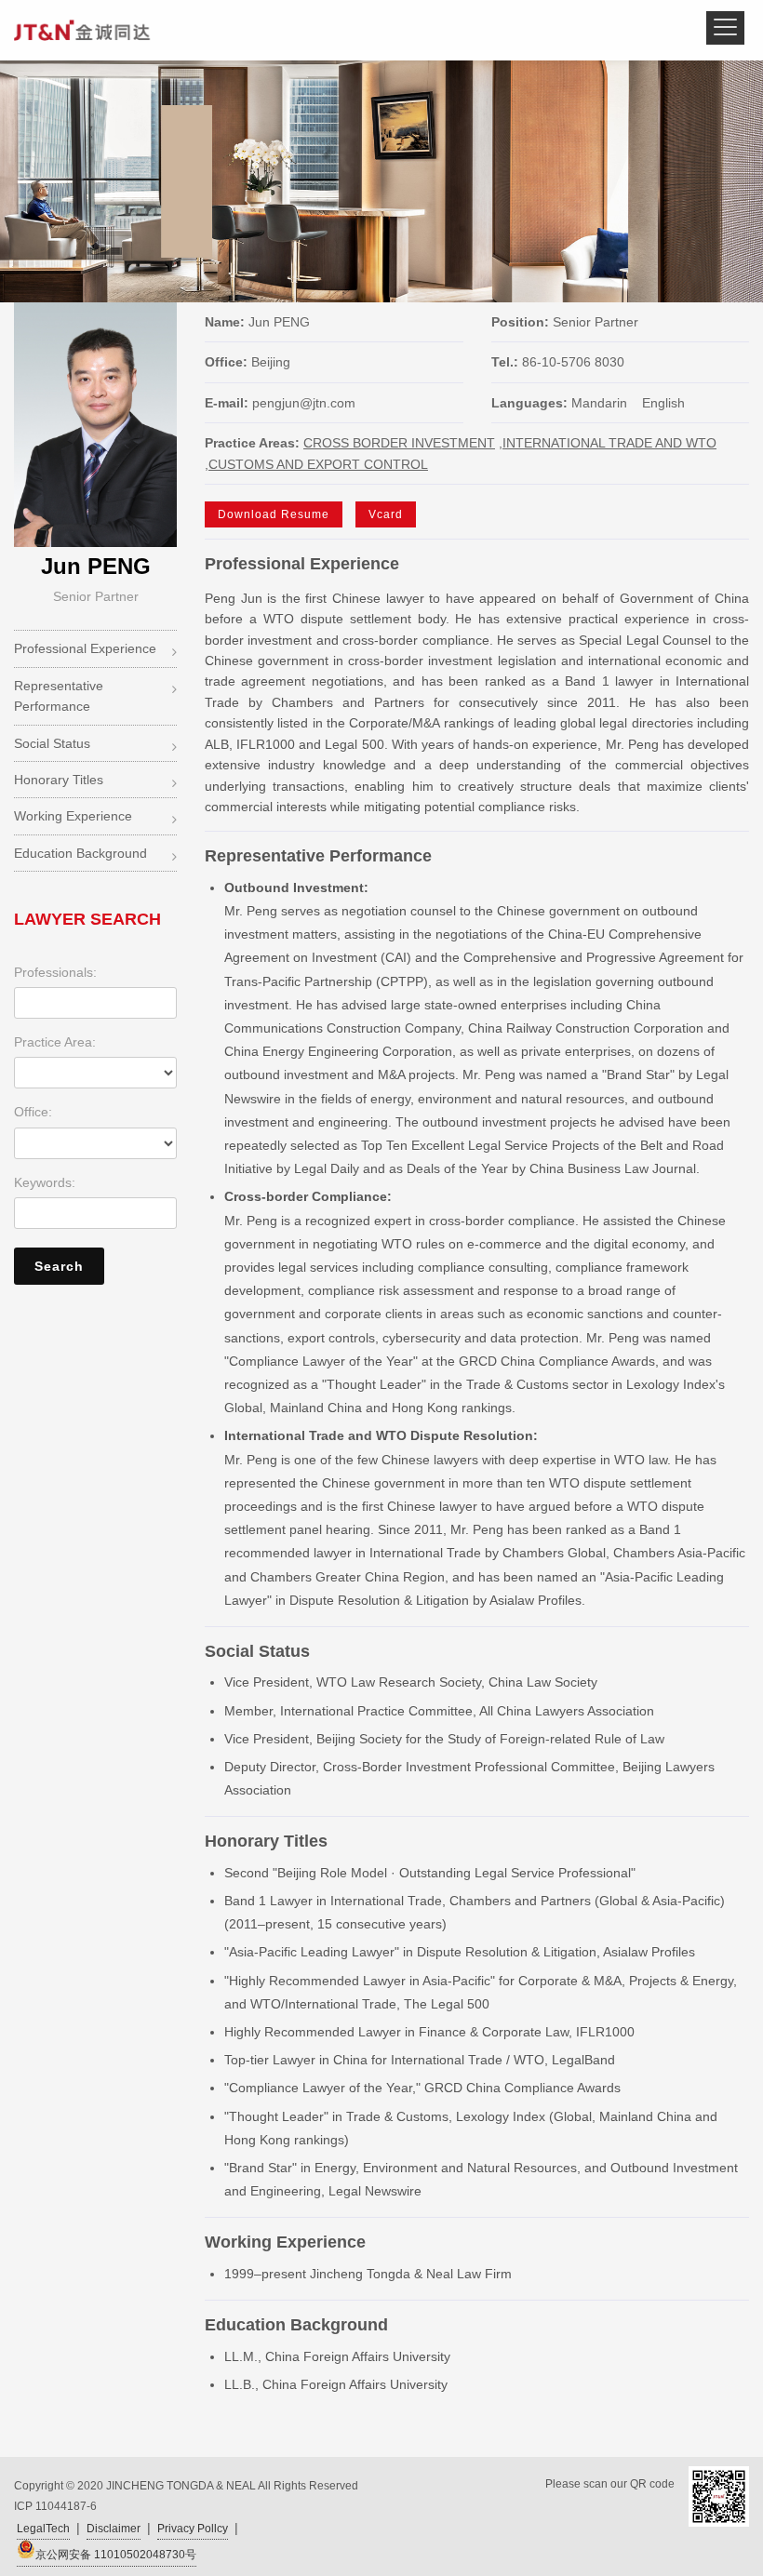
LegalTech (43, 2529)
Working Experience (73, 816)
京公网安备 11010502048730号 (116, 2555)
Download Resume (274, 514)
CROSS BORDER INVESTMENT (399, 443)
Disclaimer (114, 2529)
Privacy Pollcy (193, 2529)
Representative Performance (59, 696)
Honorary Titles (59, 780)
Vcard (386, 514)
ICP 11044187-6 (55, 2506)
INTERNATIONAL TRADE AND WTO (609, 443)
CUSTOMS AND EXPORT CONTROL (318, 464)
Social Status (52, 743)
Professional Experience (85, 648)
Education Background (80, 853)
